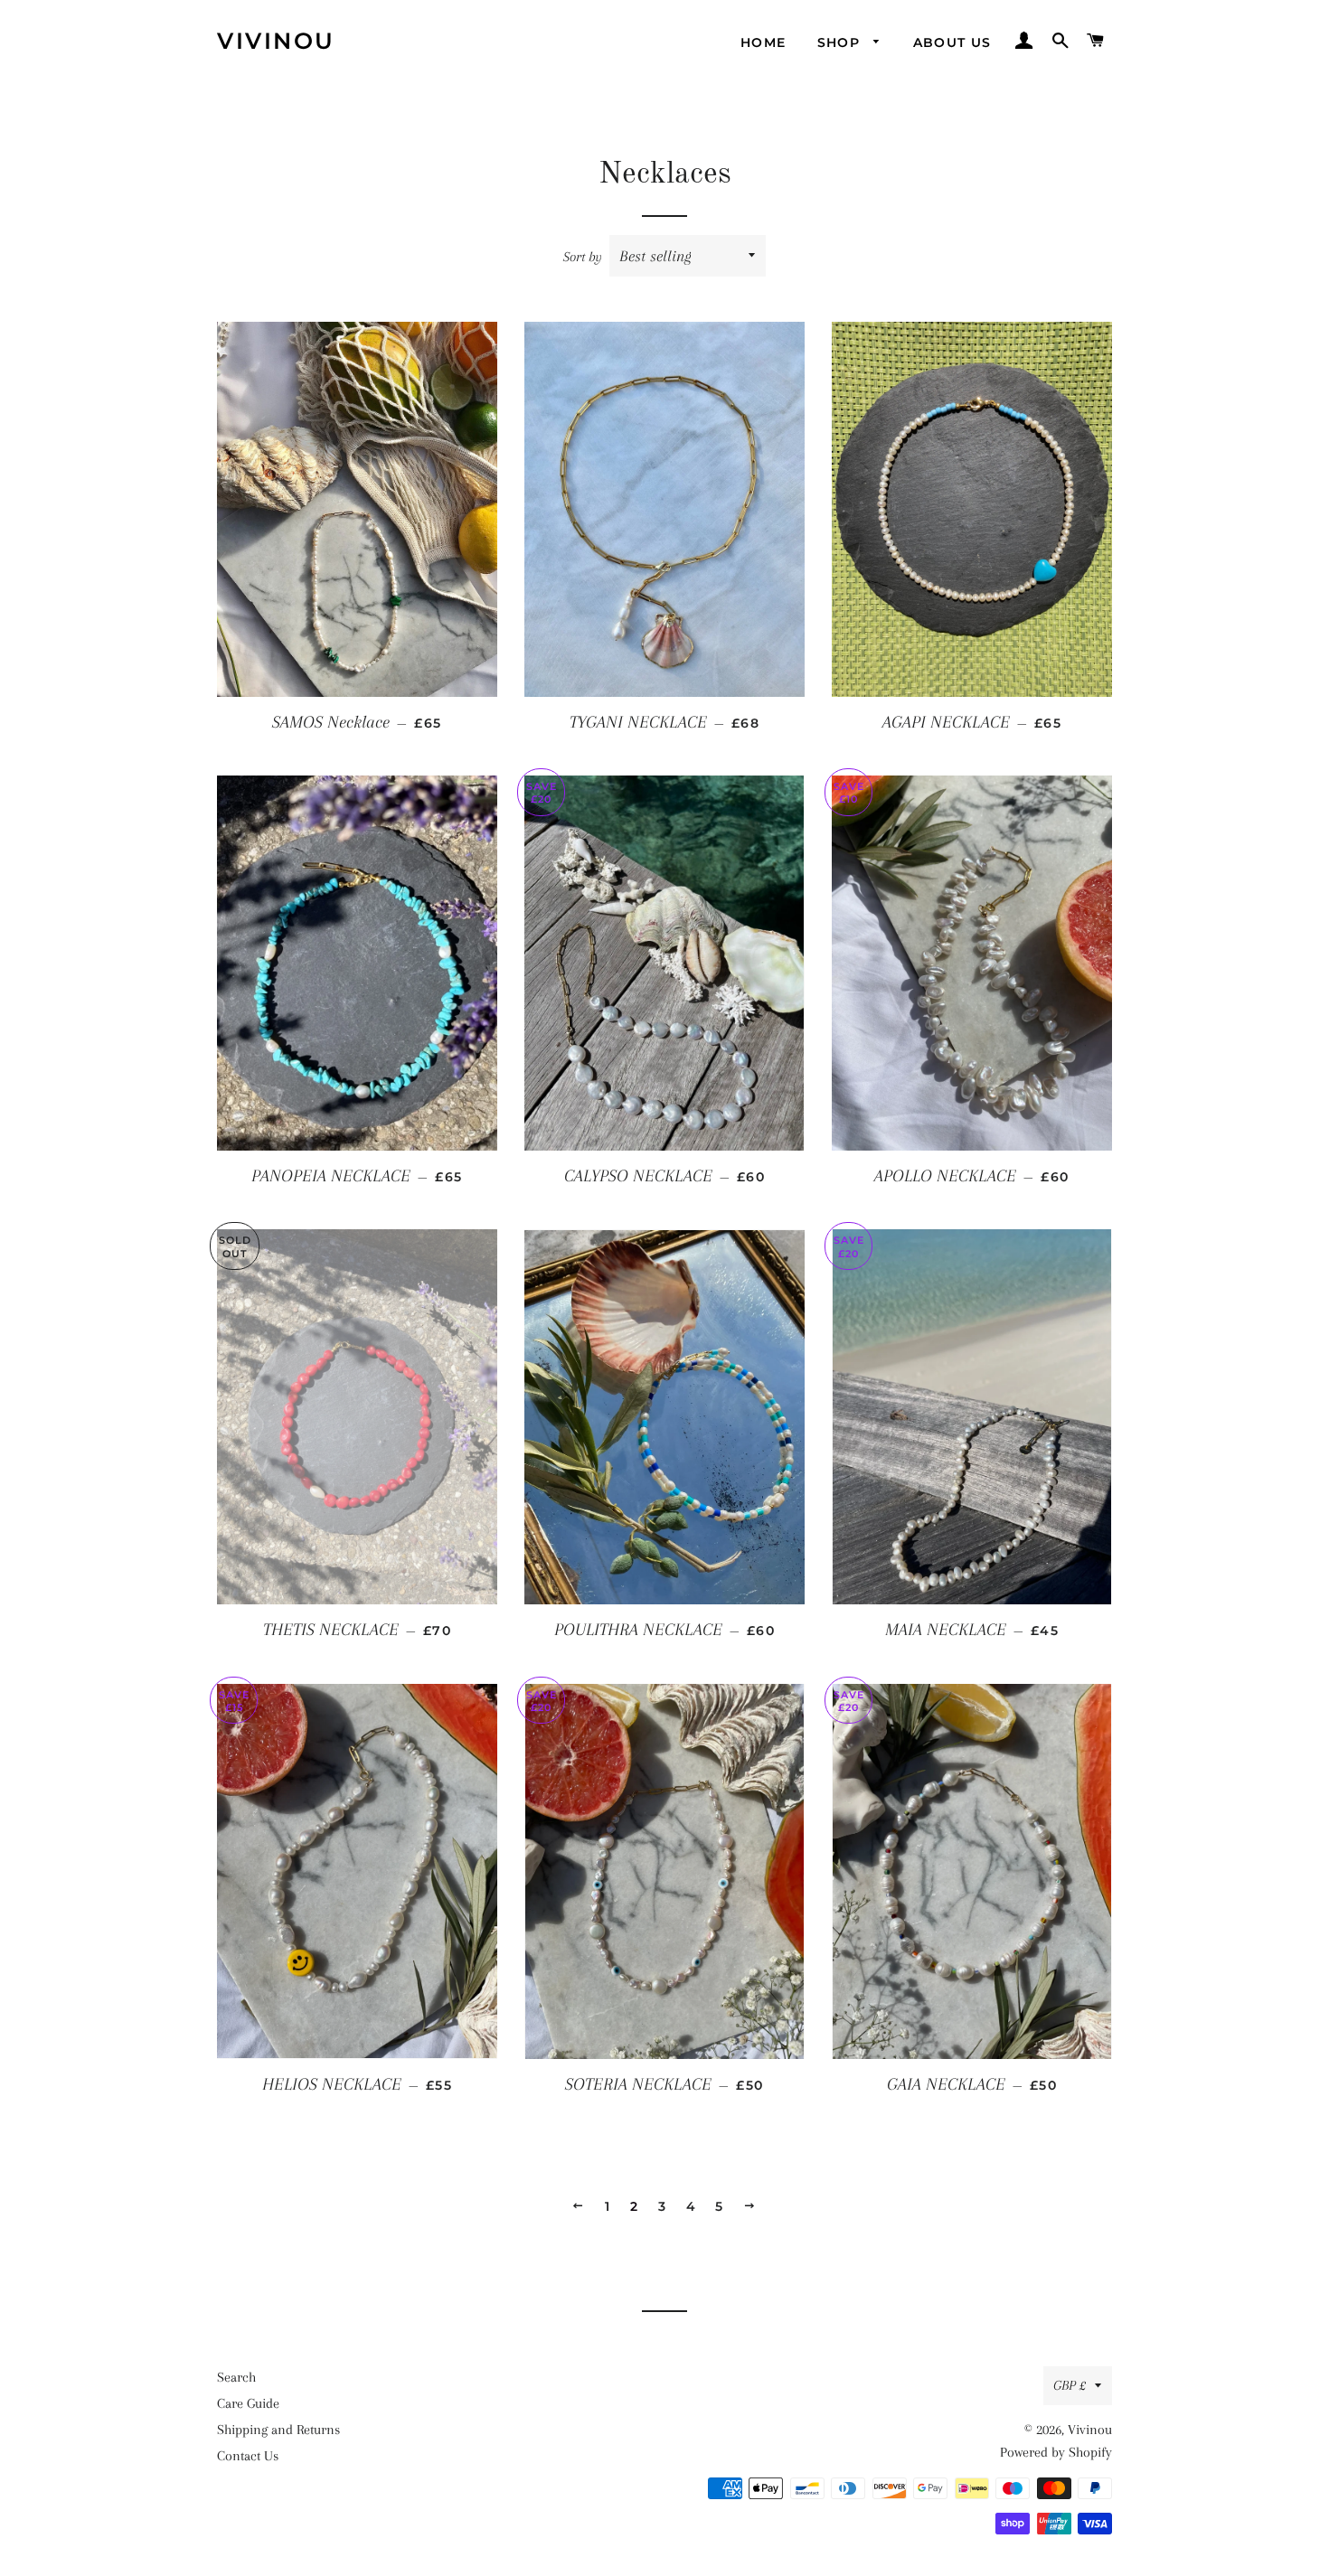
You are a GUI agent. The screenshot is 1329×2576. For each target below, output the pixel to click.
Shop (841, 42)
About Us (952, 42)
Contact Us (248, 2456)
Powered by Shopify (1056, 2452)
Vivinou (276, 41)
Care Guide (248, 2403)
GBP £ (1070, 2385)
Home (763, 42)
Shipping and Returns (278, 2430)
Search (236, 2377)
